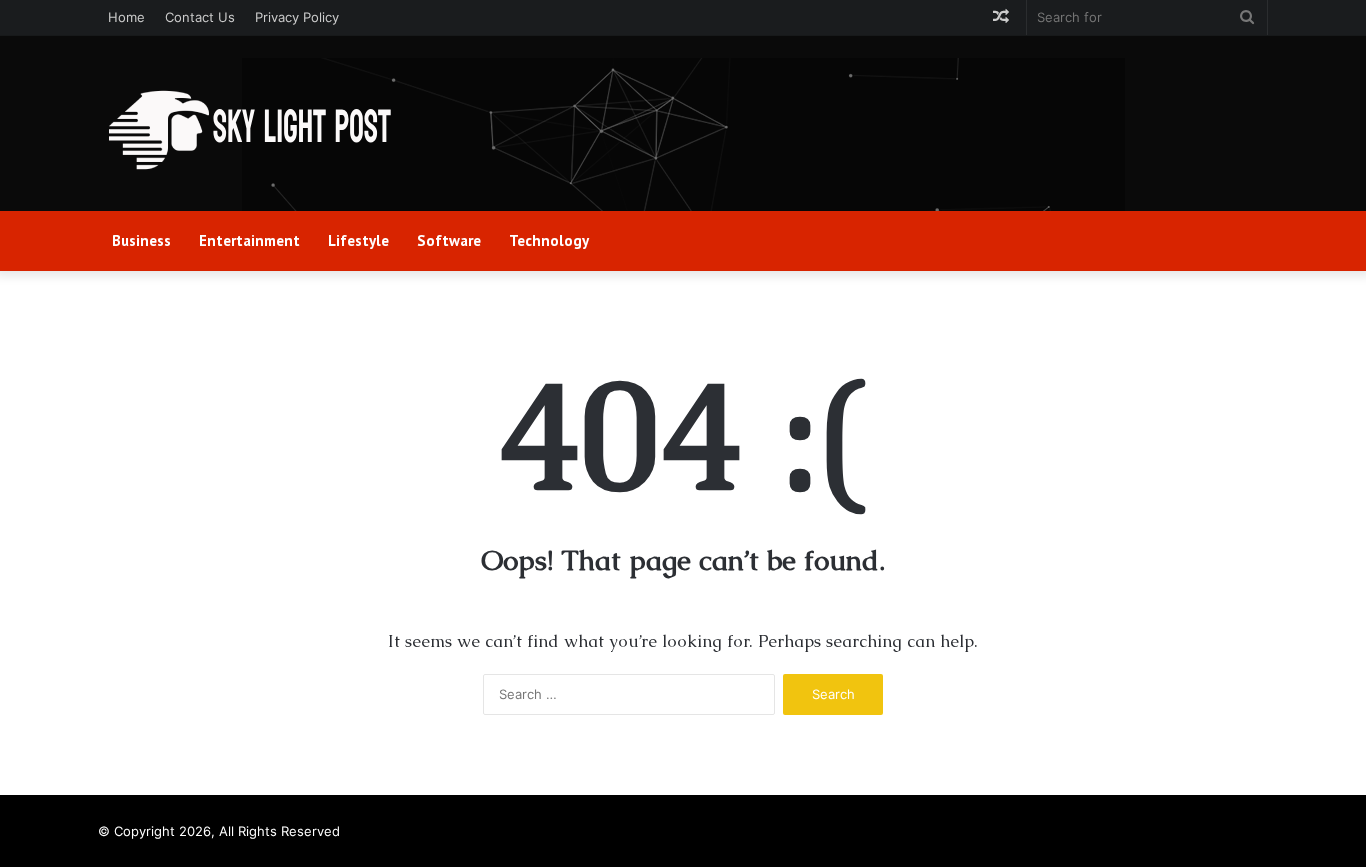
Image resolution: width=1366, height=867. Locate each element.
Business (141, 240)
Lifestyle (358, 240)
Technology (549, 240)
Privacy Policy (297, 17)
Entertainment (249, 240)
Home (126, 17)
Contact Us (200, 17)
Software (449, 240)
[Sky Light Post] (248, 131)
